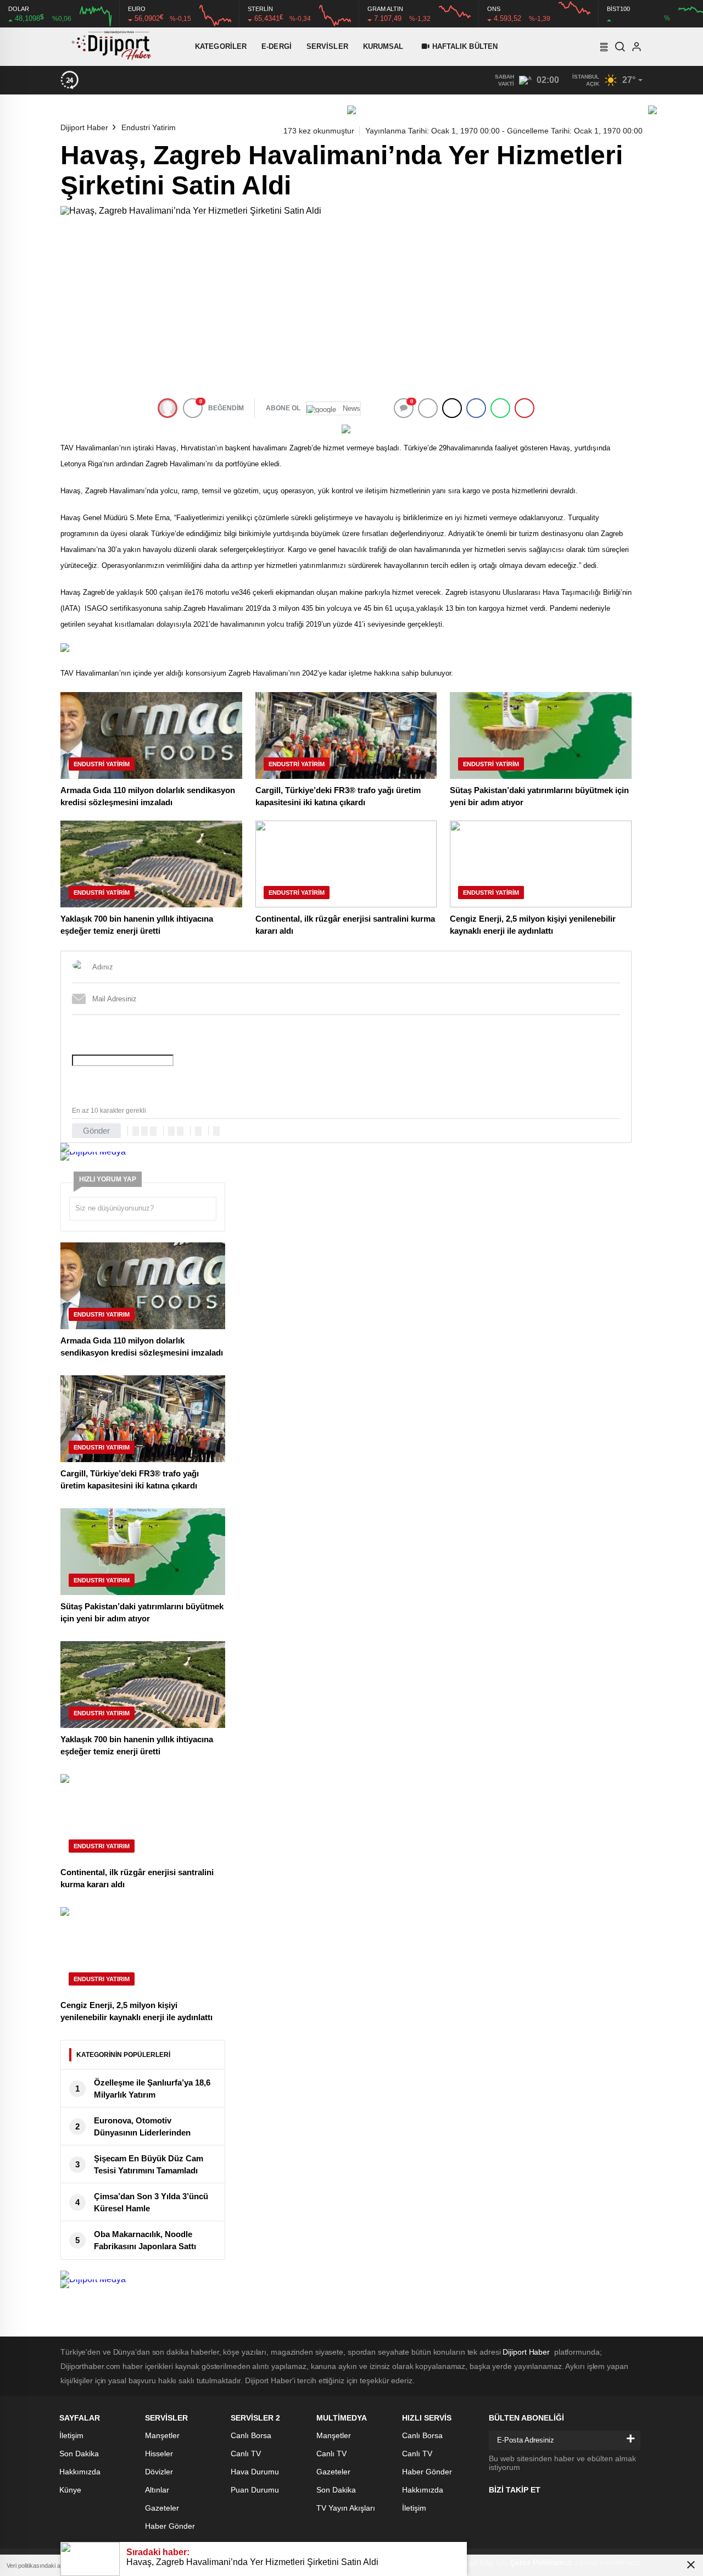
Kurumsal (383, 46)
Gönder (96, 1131)
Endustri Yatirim (149, 127)
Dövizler (159, 2472)
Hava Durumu (255, 2472)
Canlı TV (246, 2454)
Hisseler (159, 2454)
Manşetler (162, 2435)
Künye (70, 2490)
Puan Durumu (255, 2490)
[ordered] (171, 1131)
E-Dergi (277, 46)
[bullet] (180, 1131)
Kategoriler (221, 46)
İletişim (71, 2435)
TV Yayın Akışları (346, 2508)
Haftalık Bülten (465, 46)
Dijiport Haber (84, 127)
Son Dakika (79, 2454)
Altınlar (157, 2490)
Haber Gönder (170, 2526)
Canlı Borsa (251, 2435)
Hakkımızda (80, 2472)
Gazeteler (162, 2508)
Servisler (327, 46)
